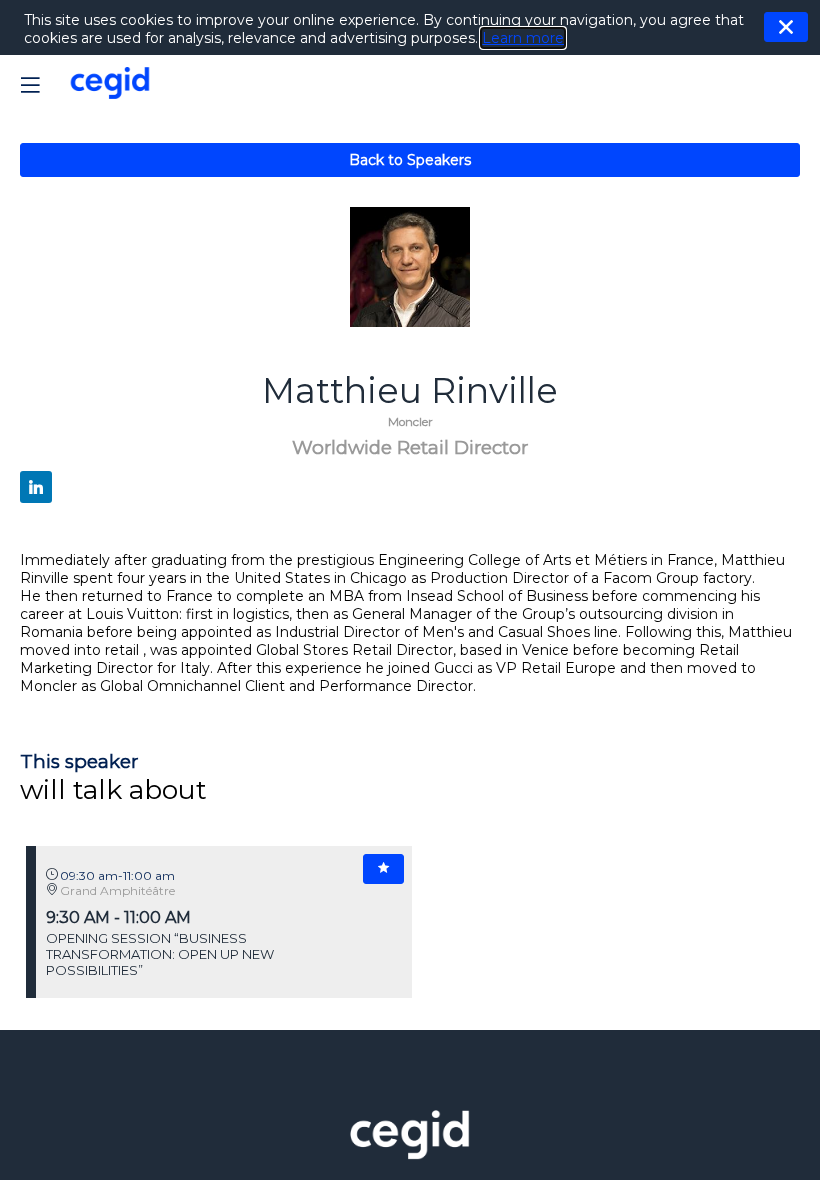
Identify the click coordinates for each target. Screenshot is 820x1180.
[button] (30, 85)
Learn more (523, 38)
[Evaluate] (383, 869)
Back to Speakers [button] (410, 160)
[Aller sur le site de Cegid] (410, 1154)
